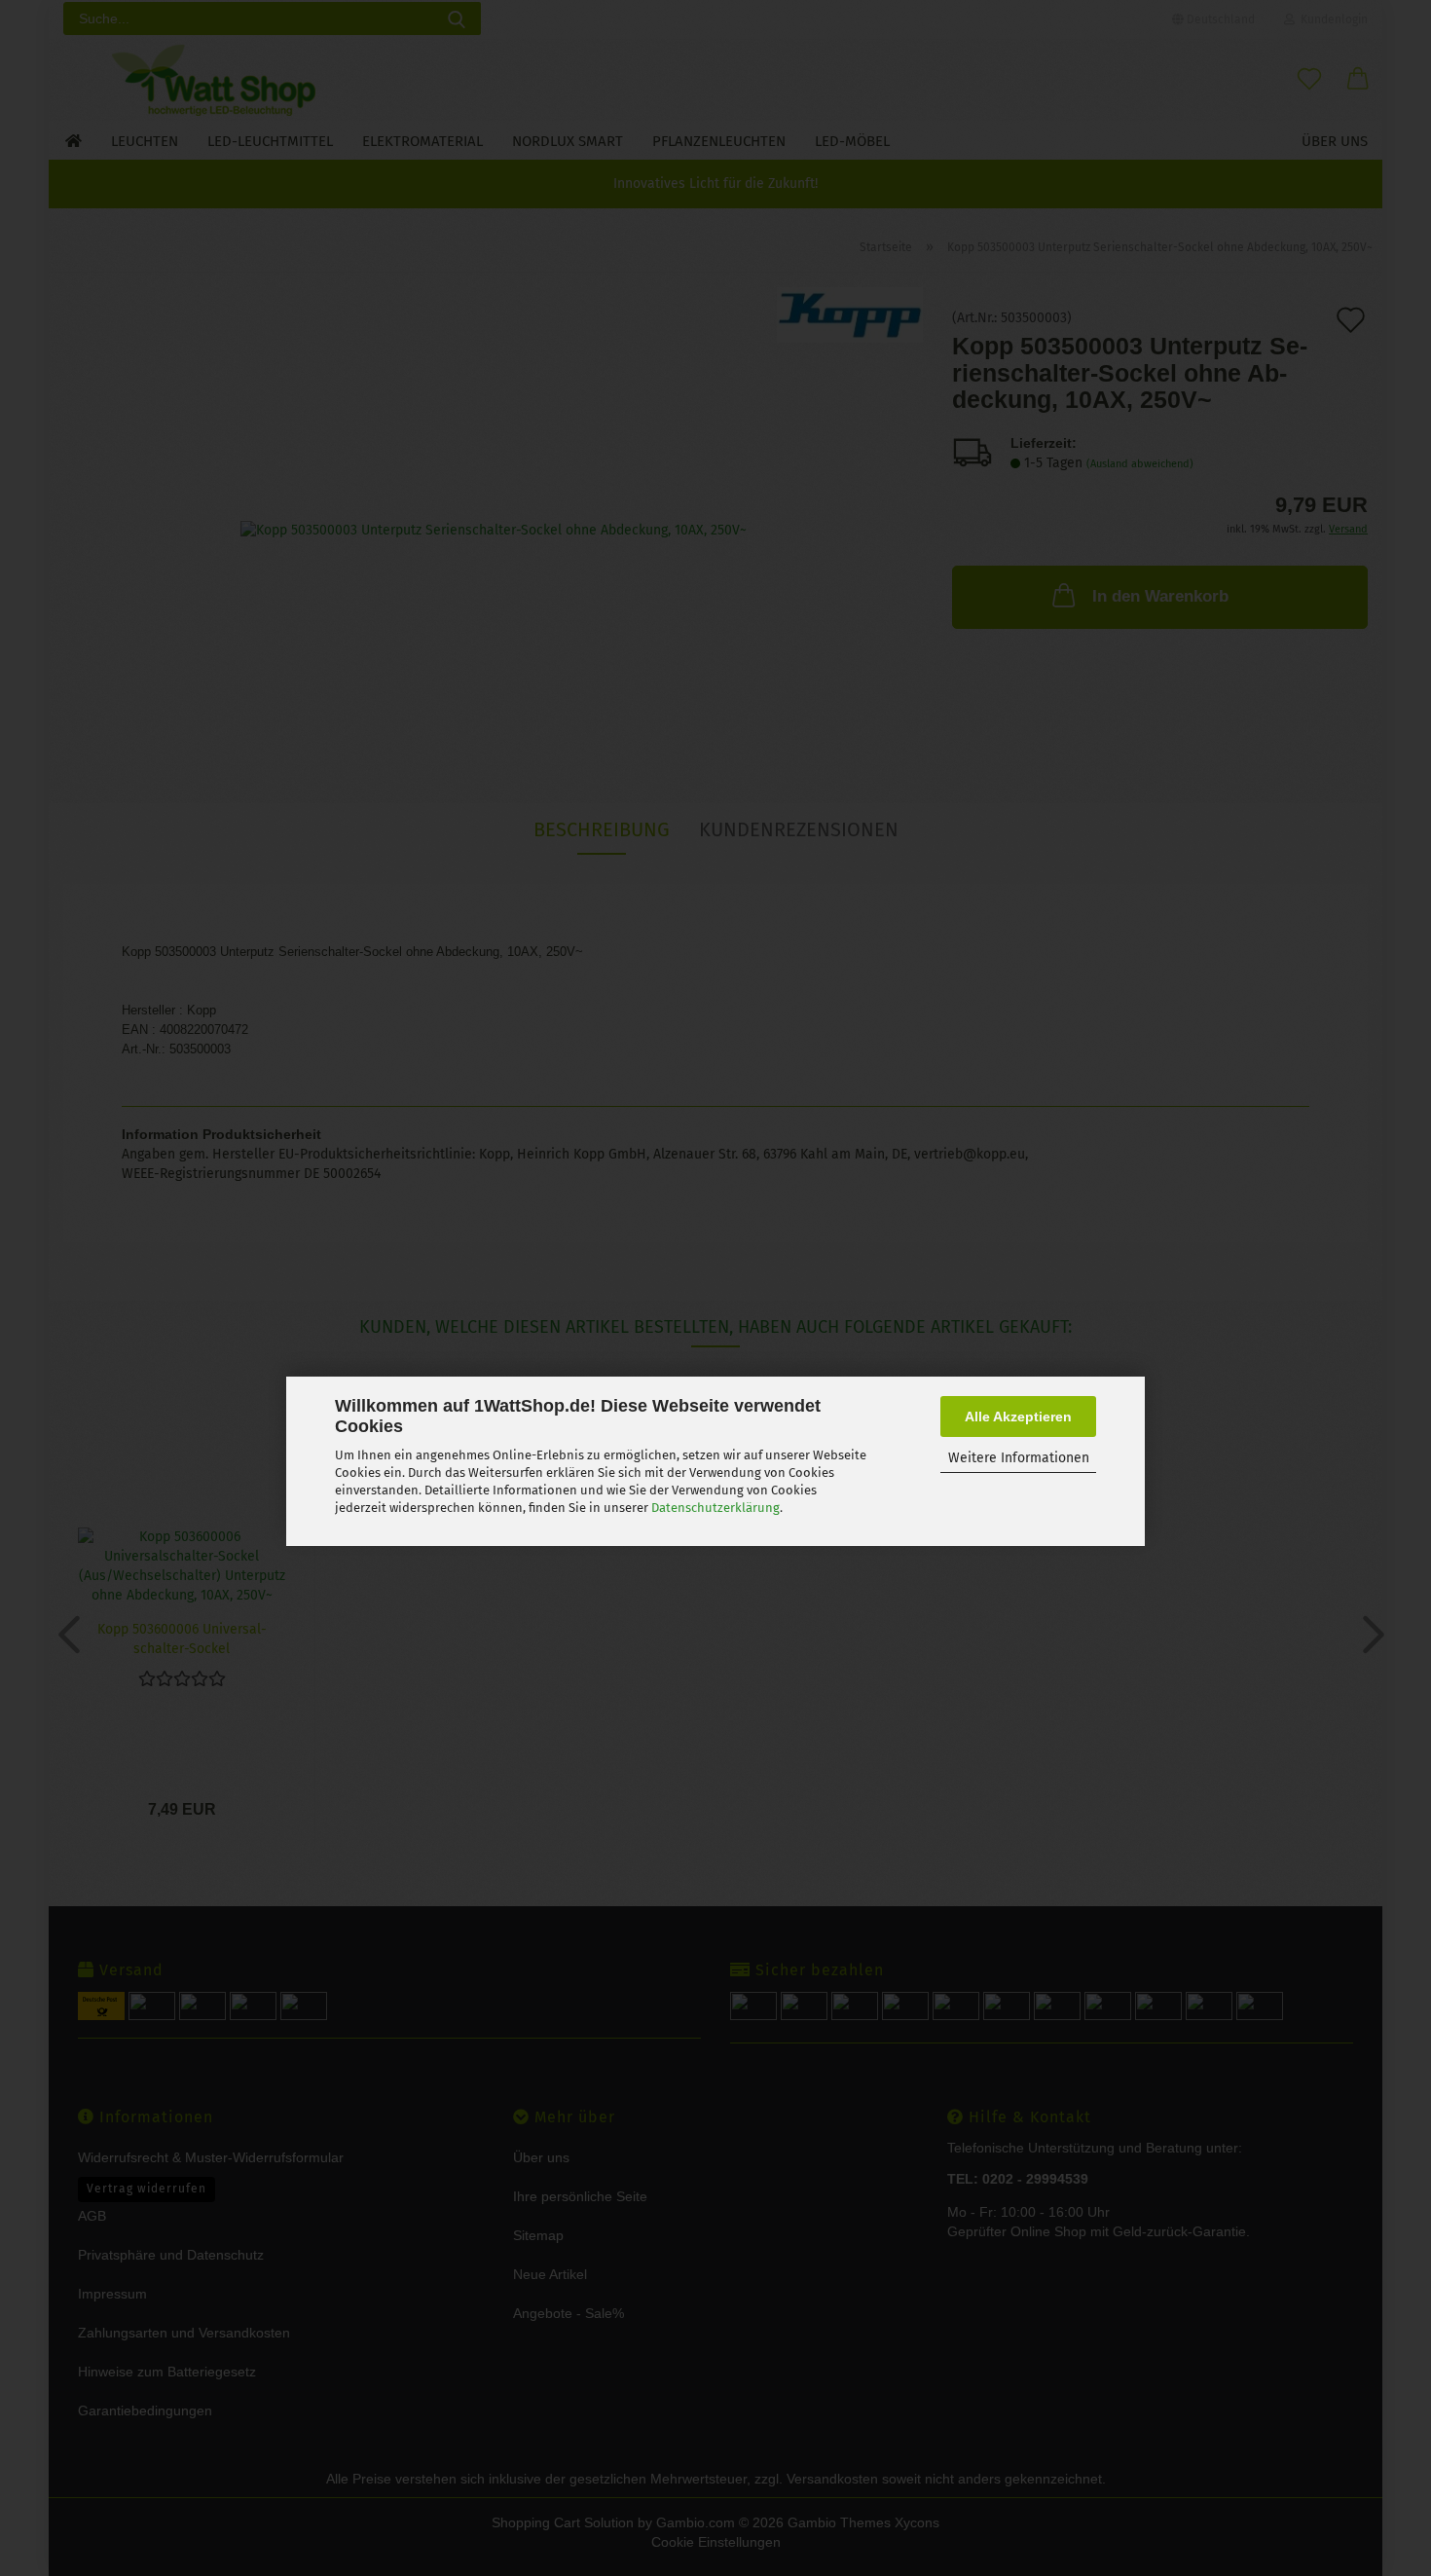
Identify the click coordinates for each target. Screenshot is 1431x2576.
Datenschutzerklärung (715, 1508)
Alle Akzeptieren (1018, 1417)
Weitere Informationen (1019, 1458)
